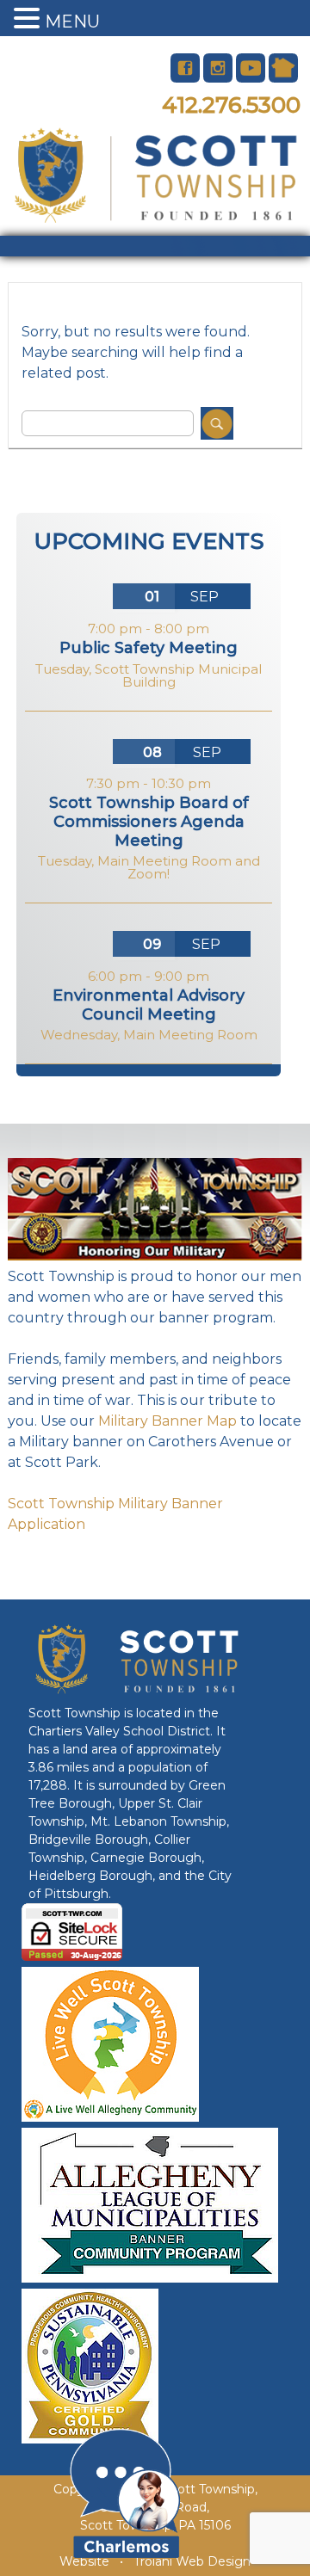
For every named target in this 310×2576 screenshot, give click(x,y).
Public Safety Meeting (149, 648)
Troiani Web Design (192, 2561)
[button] (29, 19)
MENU (72, 22)
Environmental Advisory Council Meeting (149, 1005)
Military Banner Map (167, 1421)
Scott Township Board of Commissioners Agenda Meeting (149, 821)
